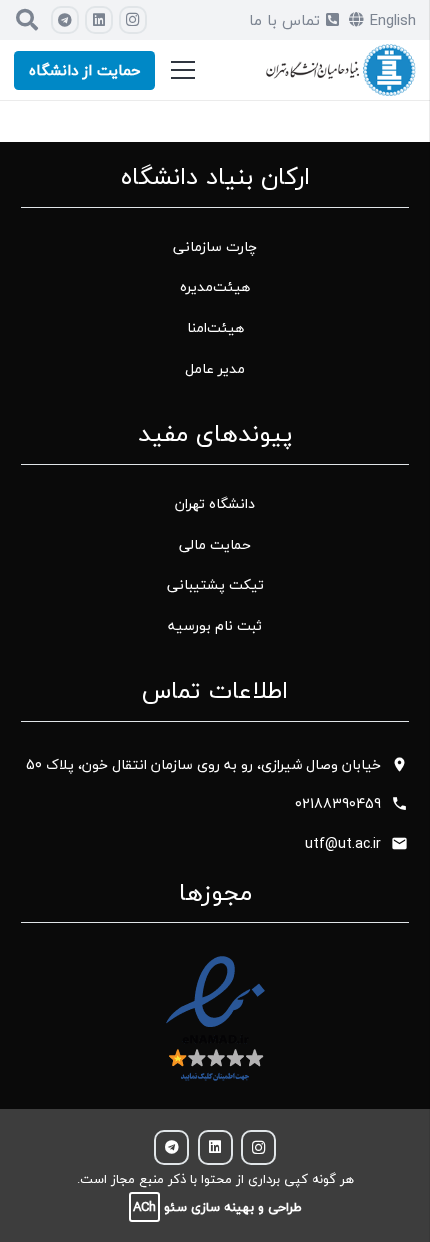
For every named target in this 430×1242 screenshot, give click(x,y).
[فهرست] (183, 70)
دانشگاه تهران (215, 503)
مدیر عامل (215, 368)
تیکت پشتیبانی (215, 584)
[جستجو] (27, 20)
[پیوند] (340, 70)
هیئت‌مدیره (215, 286)
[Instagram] (133, 20)
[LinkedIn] (99, 20)
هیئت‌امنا (215, 327)
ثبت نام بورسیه (215, 625)
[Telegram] (65, 20)
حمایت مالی (215, 544)
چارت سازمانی (215, 246)
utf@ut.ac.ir (343, 843)
